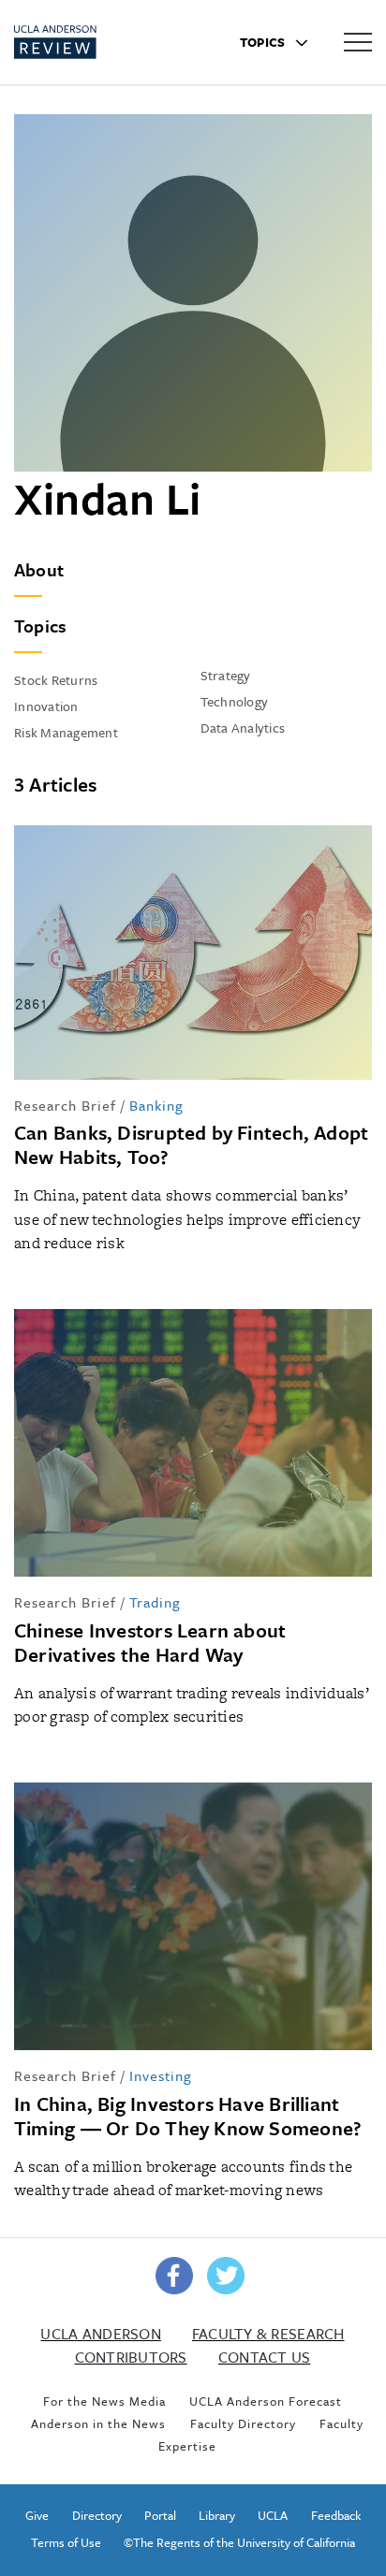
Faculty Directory (243, 2423)
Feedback (336, 2515)
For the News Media (104, 2401)
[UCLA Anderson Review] (89, 42)
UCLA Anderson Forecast (266, 2401)
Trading (155, 1602)
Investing (161, 2075)
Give (37, 2515)
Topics (264, 42)
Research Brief (65, 1105)
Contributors (131, 2357)
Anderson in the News (98, 2423)
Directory (97, 2515)
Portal (160, 2515)
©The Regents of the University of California (239, 2542)
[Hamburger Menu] (358, 41)
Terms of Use (66, 2542)
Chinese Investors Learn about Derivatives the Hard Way (150, 1642)
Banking (156, 1105)
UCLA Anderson (100, 2334)
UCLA (273, 2515)
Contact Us (265, 2357)
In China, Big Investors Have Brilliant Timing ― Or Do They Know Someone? (188, 2116)
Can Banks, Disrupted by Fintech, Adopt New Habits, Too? (191, 1144)
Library (217, 2515)
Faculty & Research (268, 2334)
